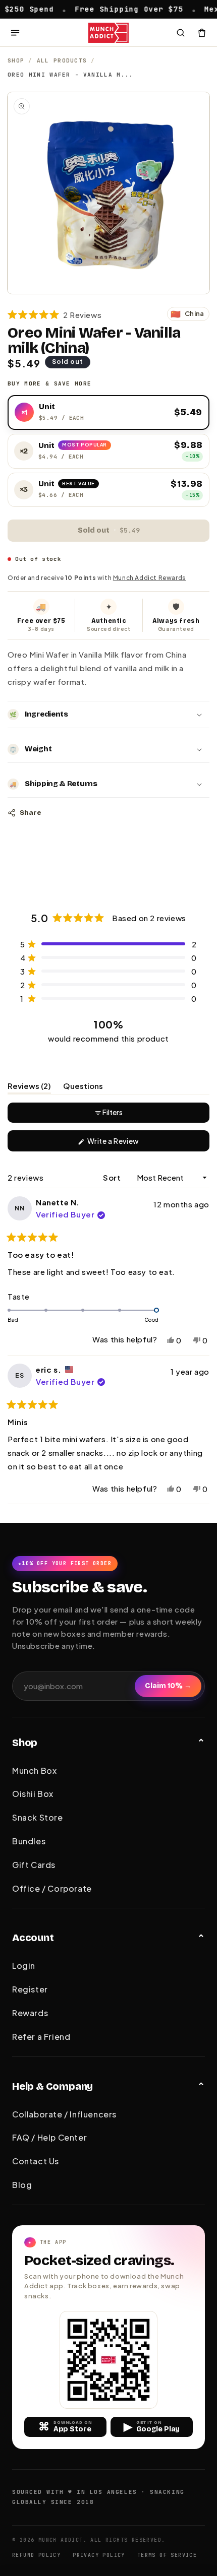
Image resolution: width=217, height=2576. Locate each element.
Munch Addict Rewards (150, 578)
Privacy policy (99, 2555)
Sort (113, 1177)
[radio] (108, 413)
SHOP (16, 60)
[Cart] (202, 33)
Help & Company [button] (52, 2086)
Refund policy (36, 2555)
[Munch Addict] (109, 33)
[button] (55, 314)
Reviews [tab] (29, 1087)
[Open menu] (15, 33)
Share (30, 813)
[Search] (181, 33)
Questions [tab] (83, 1087)
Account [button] (33, 1938)
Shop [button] (25, 1743)
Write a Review (128, 1144)
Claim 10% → (168, 1686)
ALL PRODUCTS (62, 60)
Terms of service (167, 2555)
